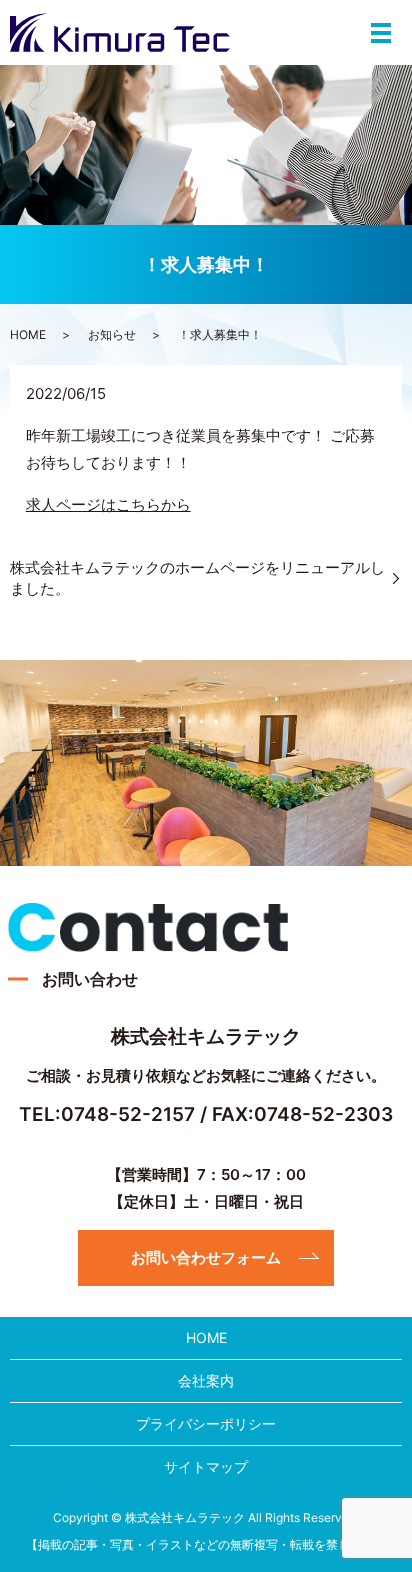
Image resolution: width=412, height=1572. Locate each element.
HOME (28, 334)
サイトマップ (206, 1466)
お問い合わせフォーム (206, 1257)
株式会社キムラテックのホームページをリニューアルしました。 (197, 578)
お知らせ (112, 334)
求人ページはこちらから (108, 504)
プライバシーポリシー (206, 1423)
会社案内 (206, 1380)
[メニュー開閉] (381, 33)
